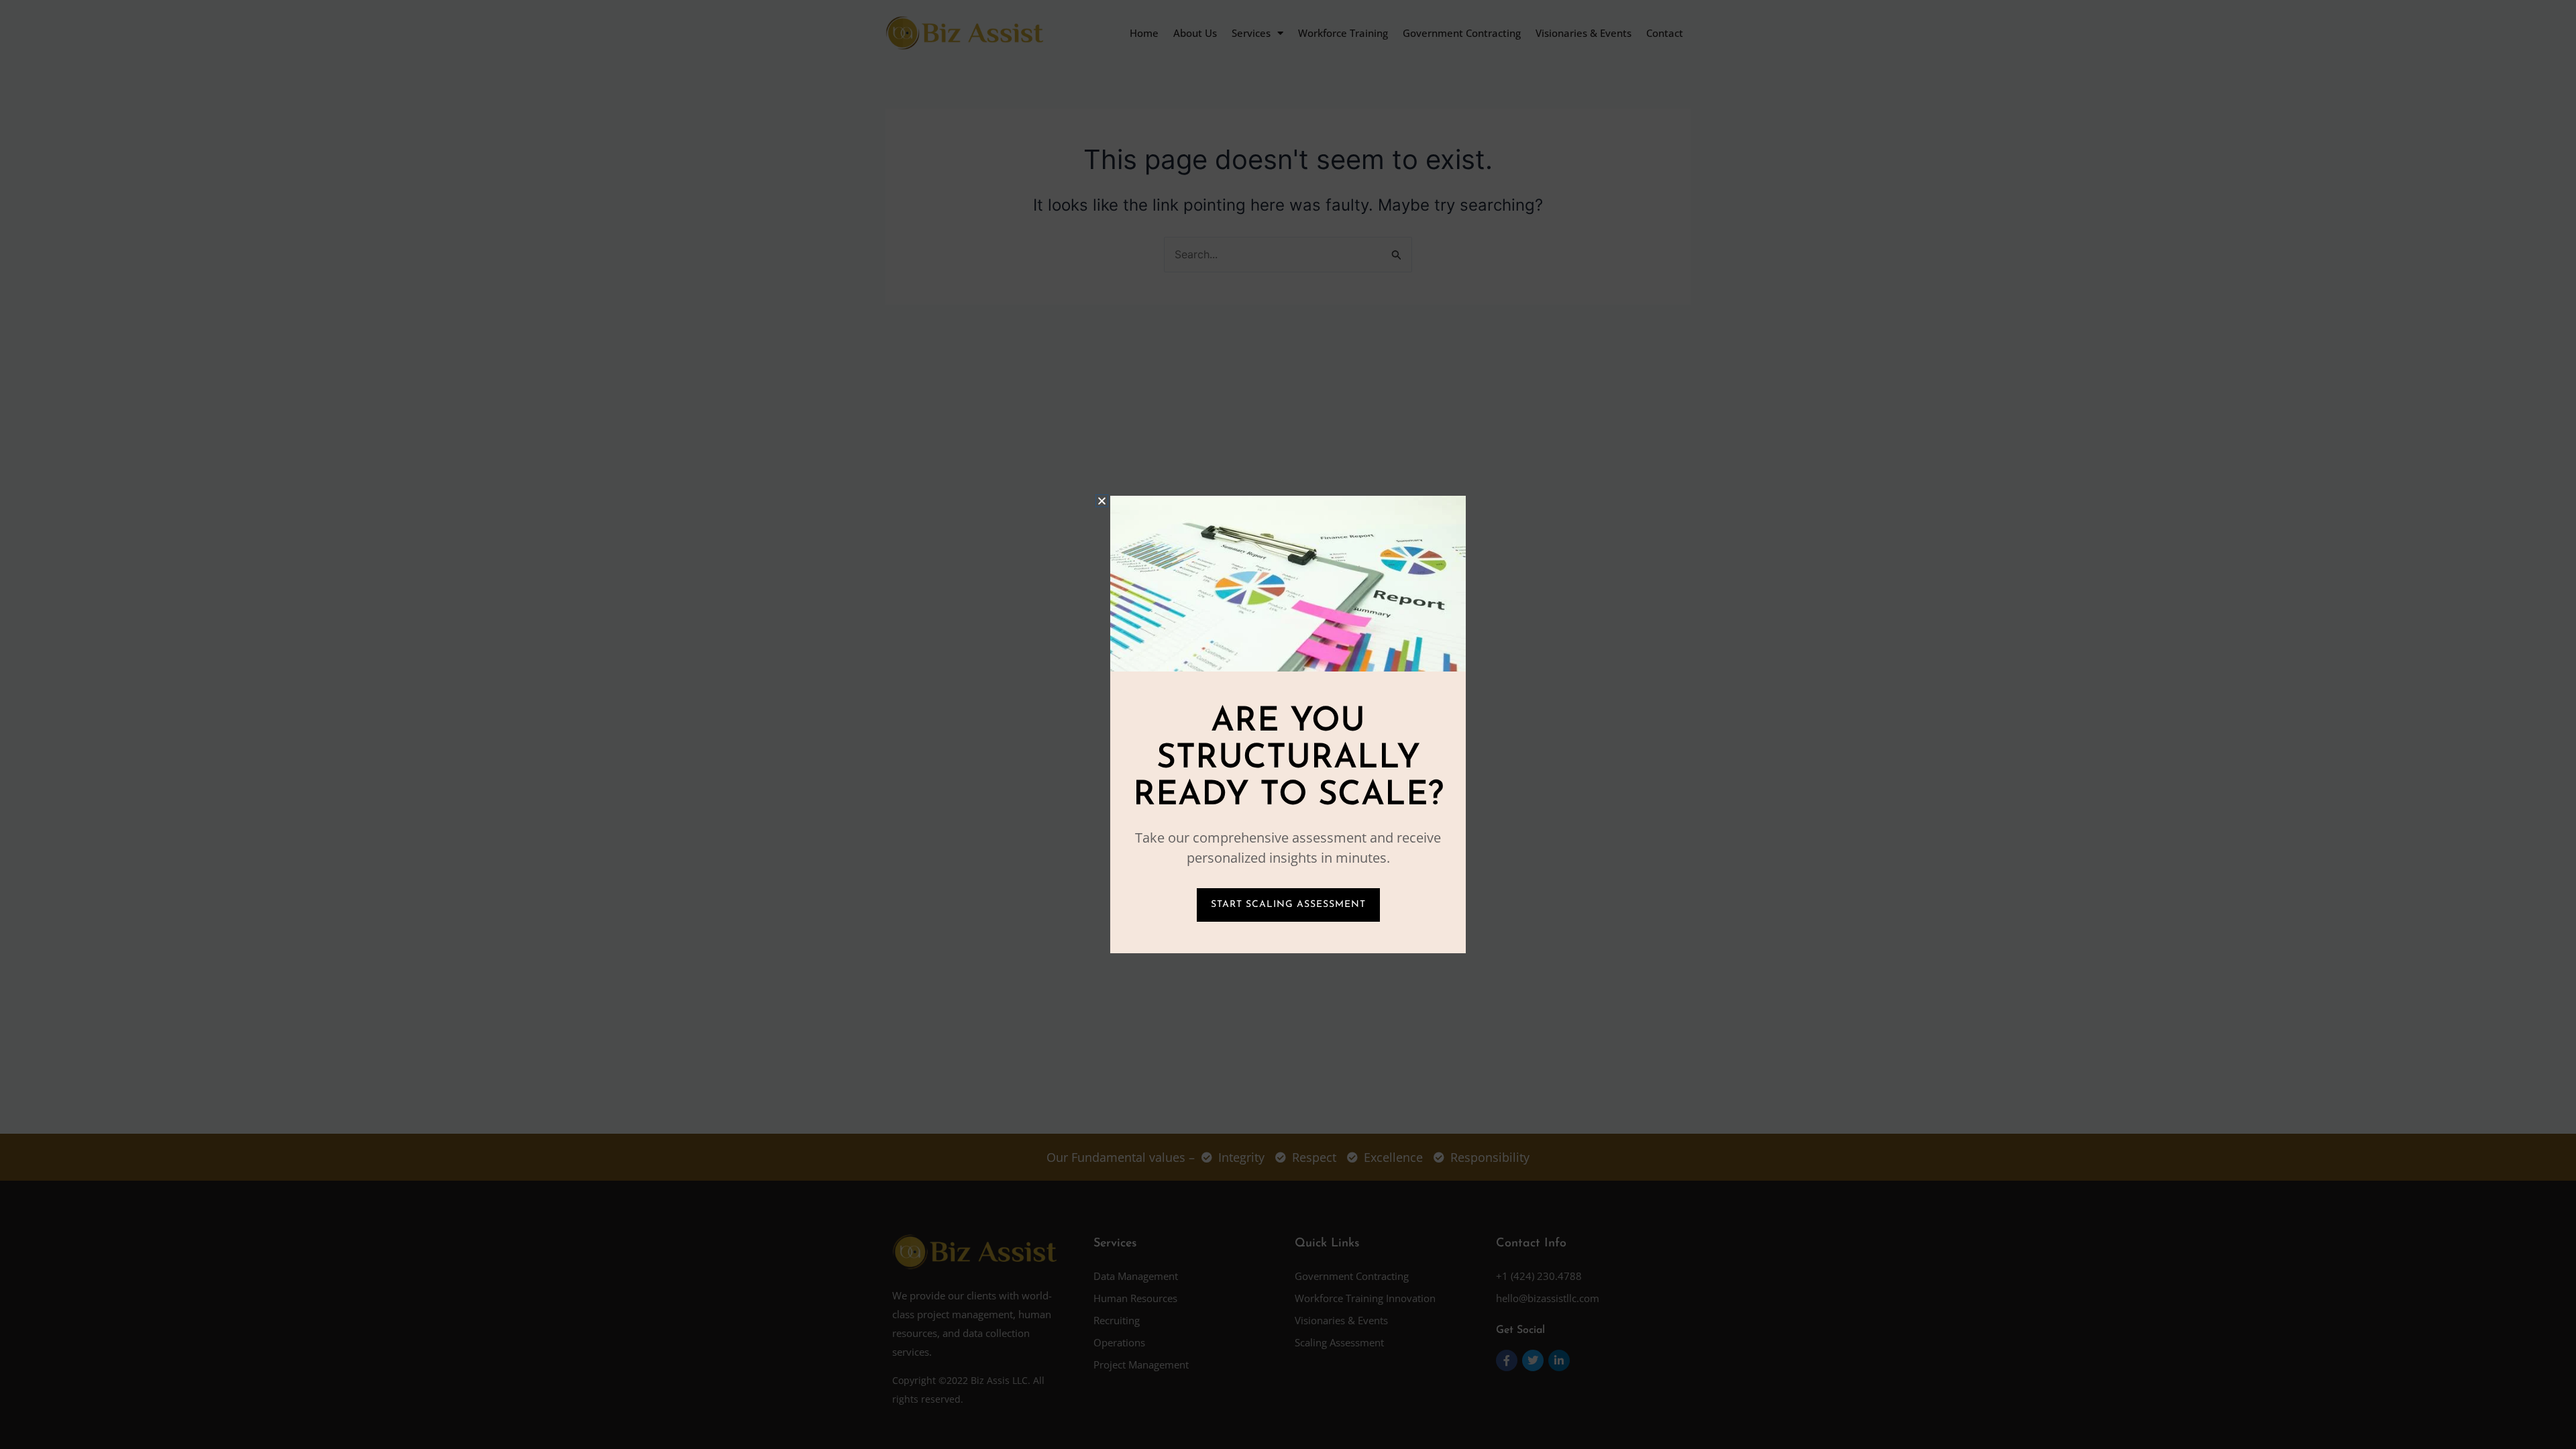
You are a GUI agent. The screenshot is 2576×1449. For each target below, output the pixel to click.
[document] (1288, 724)
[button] (1102, 501)
